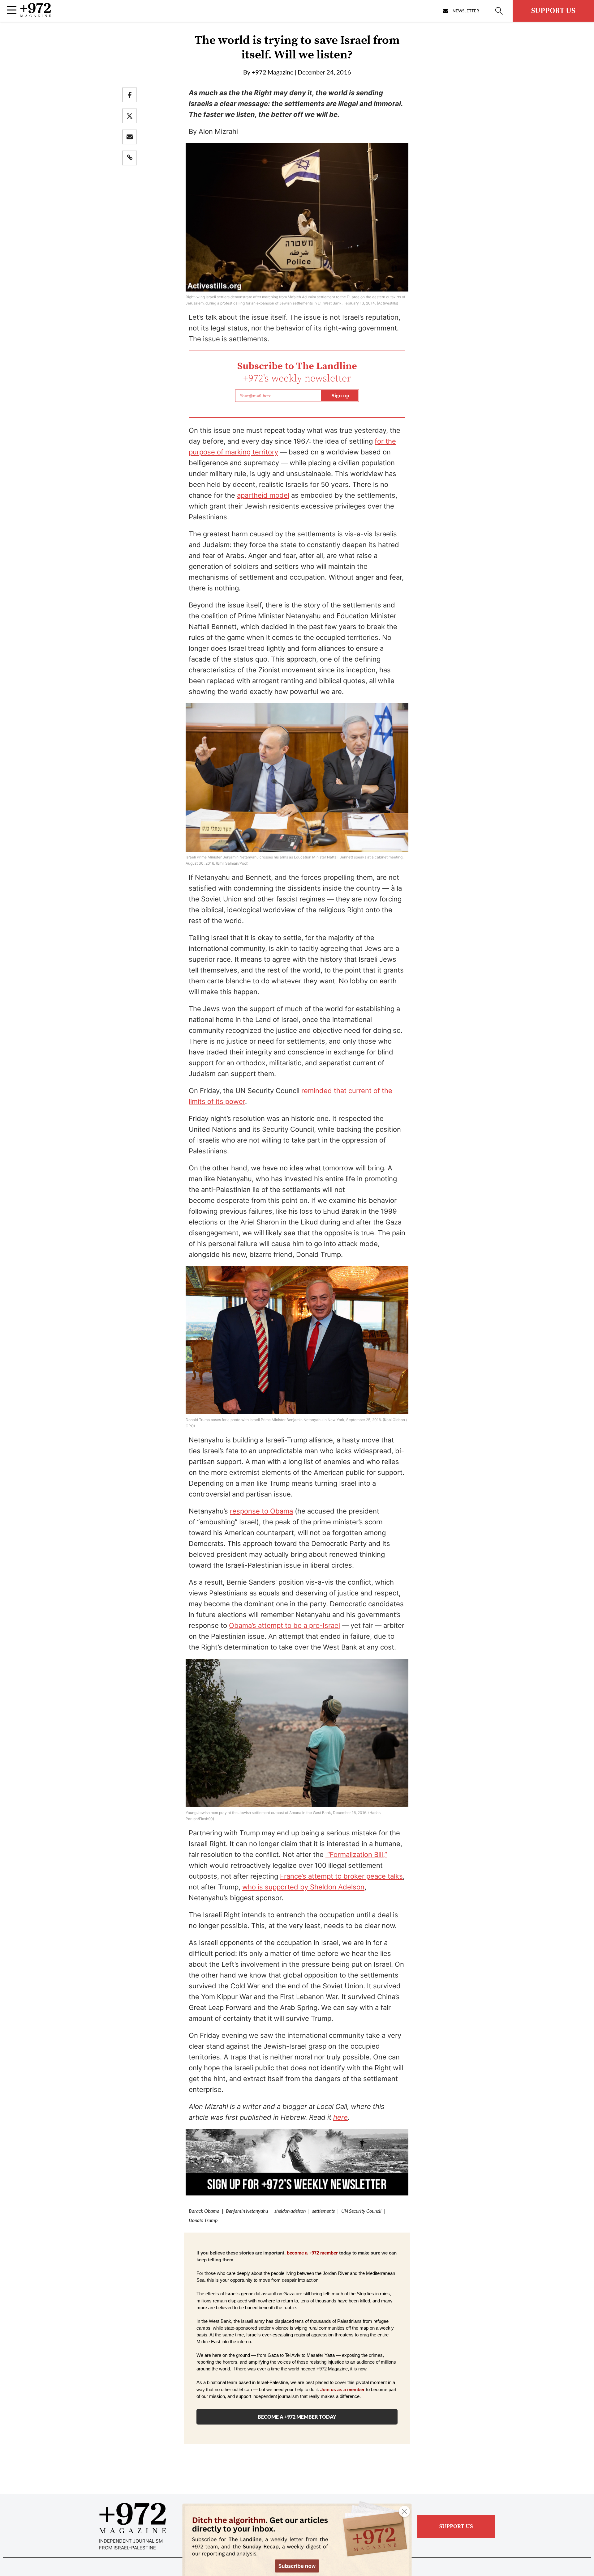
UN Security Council (361, 2211)
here (340, 2117)
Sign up (340, 396)
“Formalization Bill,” (356, 1854)
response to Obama (261, 1511)
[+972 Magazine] (36, 15)
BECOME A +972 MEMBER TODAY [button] (297, 2417)
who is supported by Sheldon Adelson (303, 1887)
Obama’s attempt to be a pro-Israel (284, 1625)
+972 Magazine (272, 72)
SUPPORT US (553, 11)
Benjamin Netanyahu (247, 2211)
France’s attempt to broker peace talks (341, 1876)
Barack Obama (204, 2211)
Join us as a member (342, 2390)
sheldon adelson (290, 2211)
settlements (323, 2211)
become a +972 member (312, 2253)
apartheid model (263, 495)
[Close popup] (404, 2511)
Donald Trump (203, 2220)
